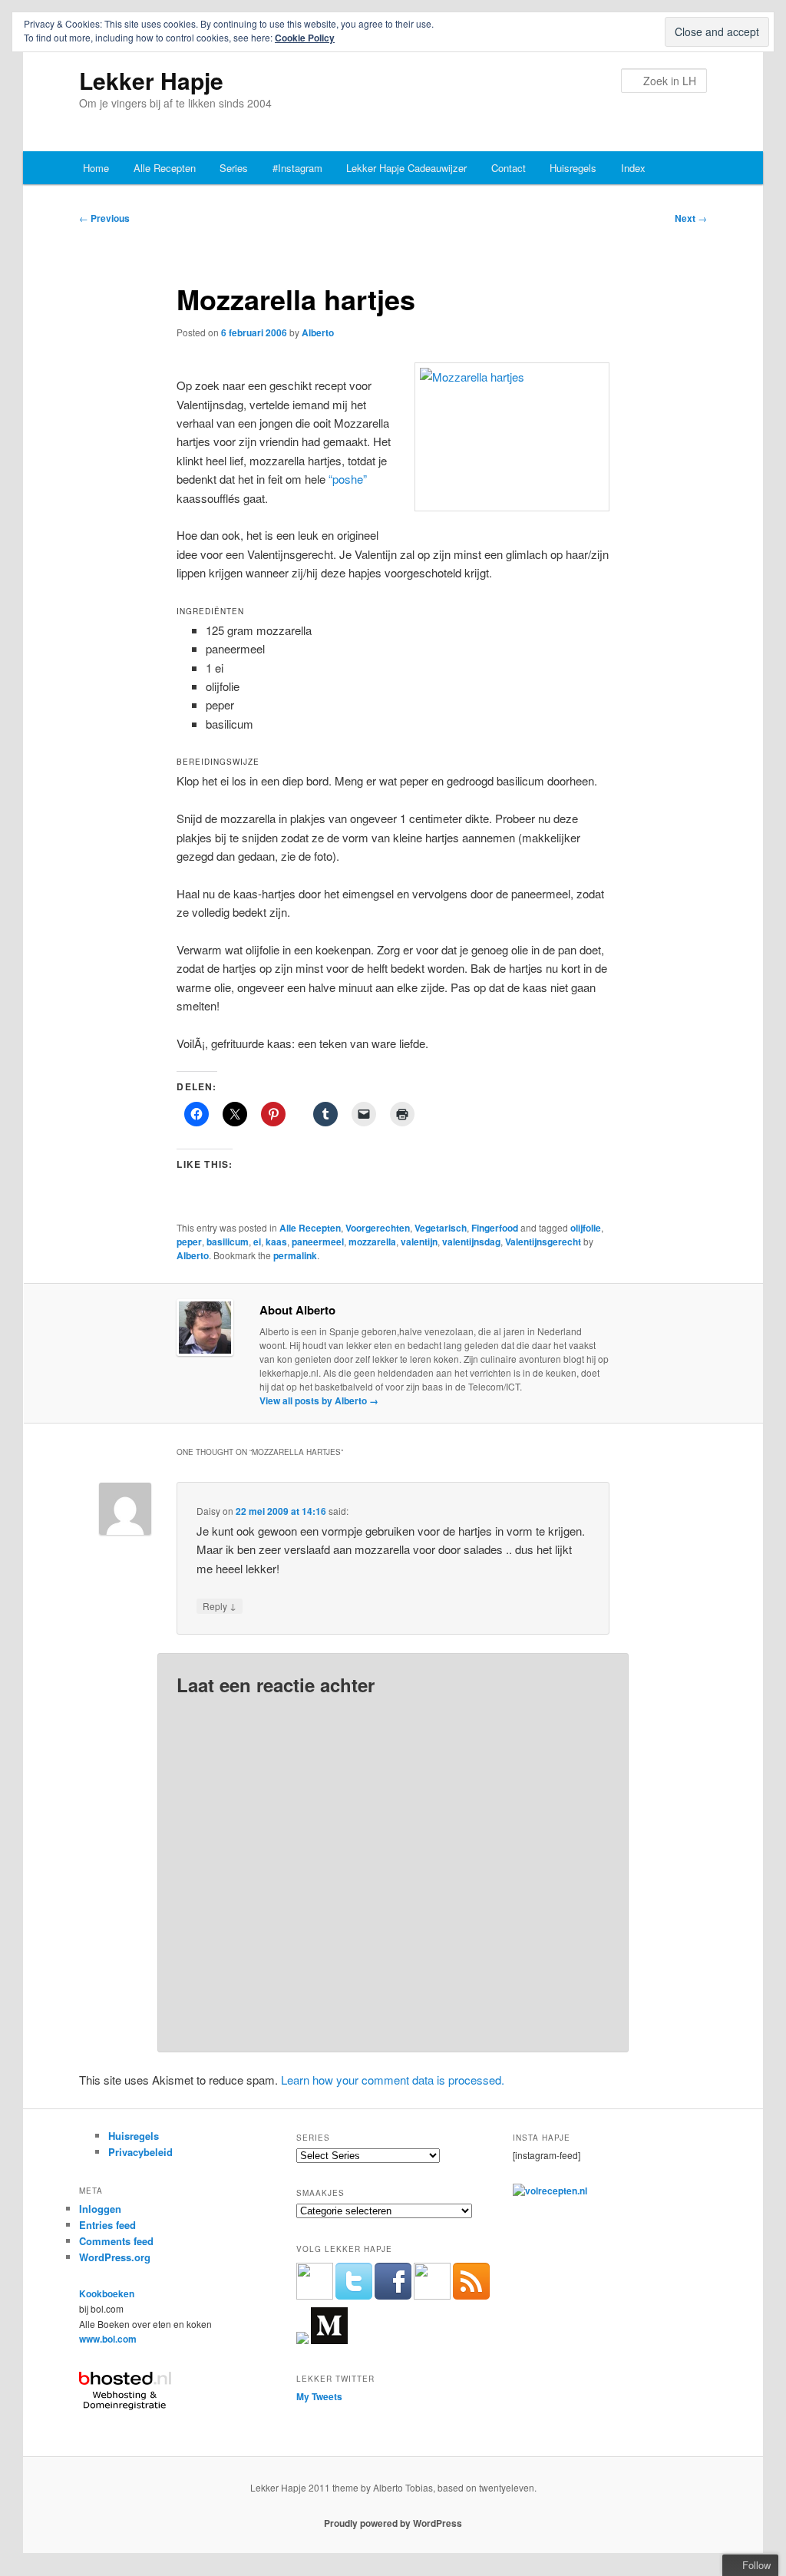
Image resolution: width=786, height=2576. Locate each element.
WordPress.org (115, 2257)
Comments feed (116, 2241)
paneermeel (318, 1242)
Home (96, 168)
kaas (276, 1242)
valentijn (419, 1242)
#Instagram (297, 168)
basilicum (228, 1242)
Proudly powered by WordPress (393, 2523)
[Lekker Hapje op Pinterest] (432, 2296)
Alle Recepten (165, 168)
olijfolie (586, 1228)
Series (234, 168)
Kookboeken (107, 2293)
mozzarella (372, 1242)
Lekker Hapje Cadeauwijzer (406, 168)
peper (189, 1242)
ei (257, 1242)
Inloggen (100, 2209)
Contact (509, 168)
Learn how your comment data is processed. (393, 2080)
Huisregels (573, 168)
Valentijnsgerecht (543, 1242)
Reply (220, 1605)
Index (633, 168)
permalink (295, 1255)
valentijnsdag (471, 1242)
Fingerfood (495, 1228)
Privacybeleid (140, 2152)
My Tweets (319, 2396)
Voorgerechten (378, 1228)
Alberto (318, 332)
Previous (104, 218)
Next (691, 218)
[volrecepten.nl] (550, 2191)
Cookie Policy (305, 38)
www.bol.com (108, 2339)
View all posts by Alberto (319, 1400)
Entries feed (107, 2225)
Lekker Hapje (151, 80)
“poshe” (348, 479)
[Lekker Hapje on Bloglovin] (302, 2340)
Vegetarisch (441, 1228)
